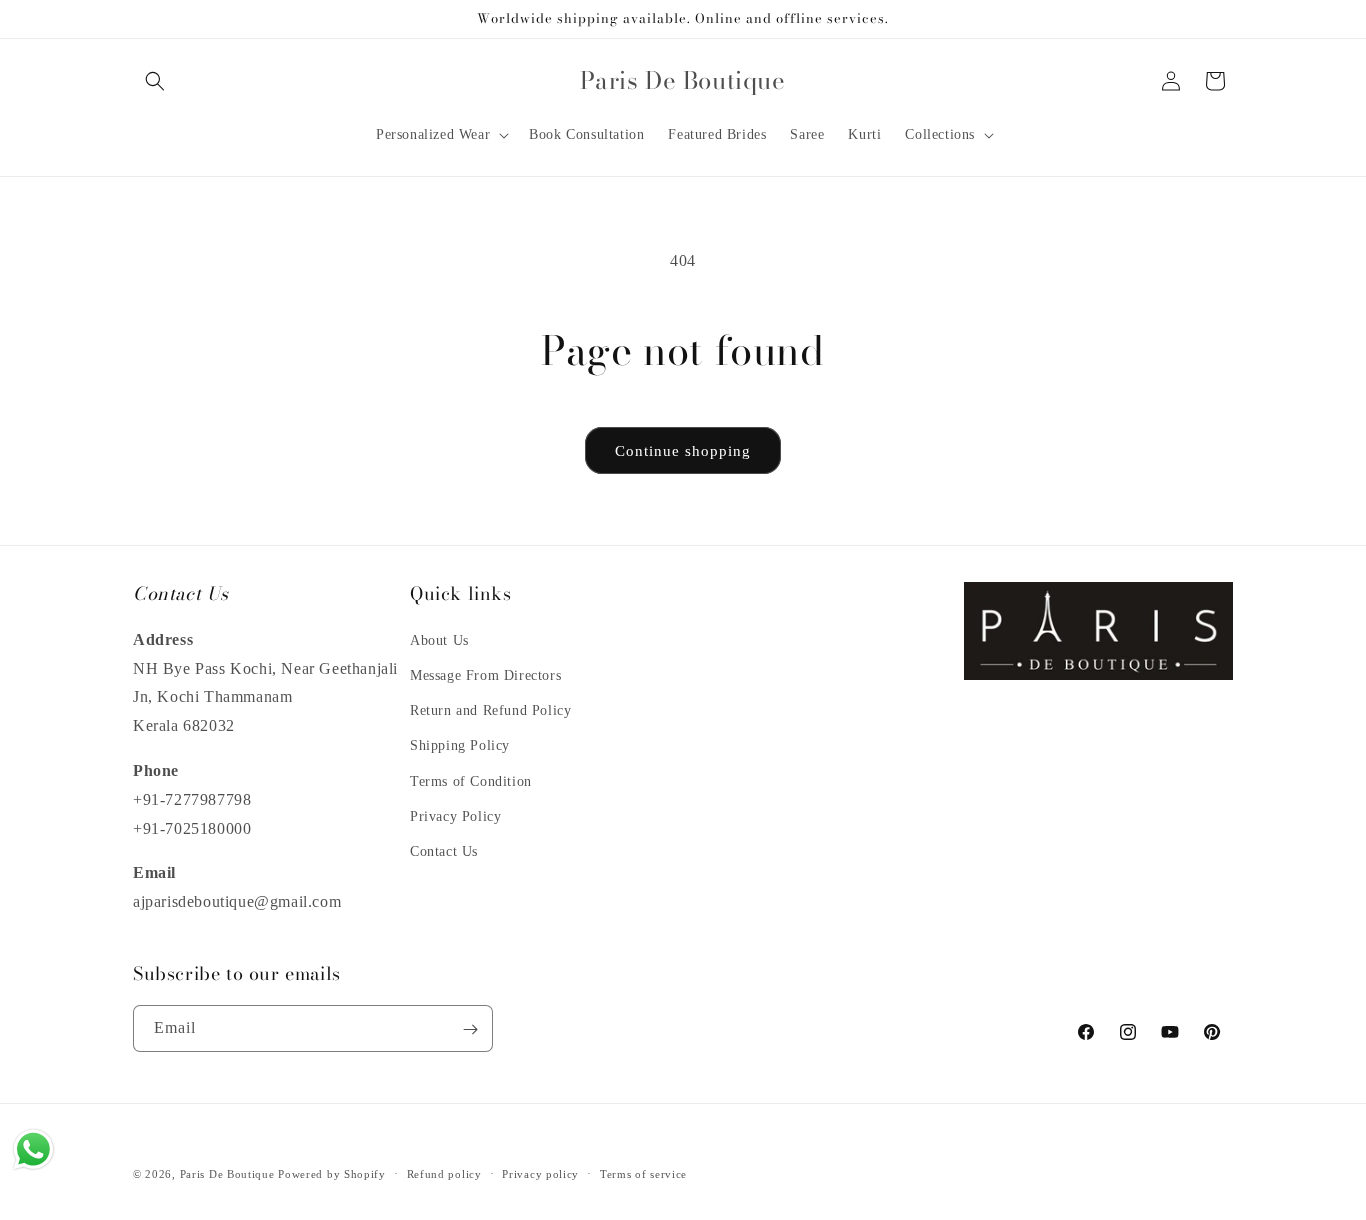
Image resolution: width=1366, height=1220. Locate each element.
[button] (155, 81)
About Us (439, 639)
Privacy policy (540, 1173)
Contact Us (444, 850)
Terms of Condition (471, 780)
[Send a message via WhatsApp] (33, 1149)
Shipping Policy (460, 745)
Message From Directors (485, 674)
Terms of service (643, 1173)
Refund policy (444, 1173)
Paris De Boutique (227, 1174)
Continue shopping (683, 451)
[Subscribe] (470, 1029)
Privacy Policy (455, 815)
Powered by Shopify (332, 1174)
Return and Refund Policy (490, 709)
